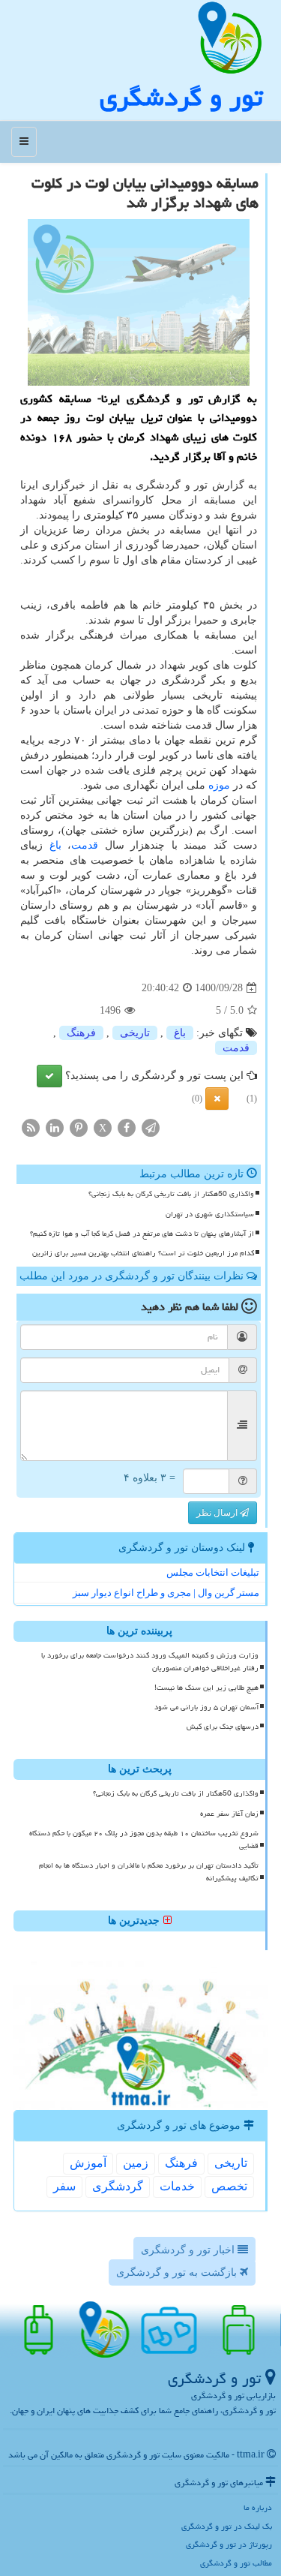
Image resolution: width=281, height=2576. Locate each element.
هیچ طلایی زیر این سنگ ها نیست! (206, 1688)
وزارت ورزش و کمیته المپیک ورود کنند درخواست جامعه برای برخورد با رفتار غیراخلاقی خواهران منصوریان (150, 1662)
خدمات (177, 2186)
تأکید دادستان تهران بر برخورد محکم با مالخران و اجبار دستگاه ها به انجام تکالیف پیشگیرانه (149, 1872)
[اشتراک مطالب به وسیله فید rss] (31, 1127)
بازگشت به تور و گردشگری (178, 2272)
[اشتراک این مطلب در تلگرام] (151, 1127)
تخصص (229, 2186)
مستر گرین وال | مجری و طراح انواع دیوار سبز (166, 1593)
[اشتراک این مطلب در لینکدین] (55, 1127)
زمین (136, 2163)
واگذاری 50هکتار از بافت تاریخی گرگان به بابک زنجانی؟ (171, 1194)
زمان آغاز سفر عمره (229, 1814)
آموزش (88, 2163)
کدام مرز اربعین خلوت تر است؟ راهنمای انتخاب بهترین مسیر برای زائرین (143, 1253)
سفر (64, 2186)
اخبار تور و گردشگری (189, 2250)
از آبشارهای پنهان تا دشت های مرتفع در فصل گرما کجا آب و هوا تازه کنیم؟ (142, 1234)
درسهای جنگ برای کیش (223, 1727)
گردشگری (118, 2186)
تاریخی (135, 1033)
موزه (219, 785)
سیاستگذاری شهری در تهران (210, 1214)
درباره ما (258, 2507)
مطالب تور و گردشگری (236, 2563)
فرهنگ (81, 1033)
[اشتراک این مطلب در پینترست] (79, 1127)
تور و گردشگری (181, 97)
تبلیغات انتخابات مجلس (213, 1572)
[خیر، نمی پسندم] (217, 1099)
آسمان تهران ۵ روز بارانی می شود (206, 1707)
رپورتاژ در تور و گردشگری (229, 2544)
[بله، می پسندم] (49, 1076)
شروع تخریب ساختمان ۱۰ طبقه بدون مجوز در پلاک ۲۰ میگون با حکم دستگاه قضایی (144, 1840)
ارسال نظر (218, 1513)
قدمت (85, 845)
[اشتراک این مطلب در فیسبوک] (127, 1127)
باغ (55, 845)
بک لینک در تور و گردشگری (227, 2526)
